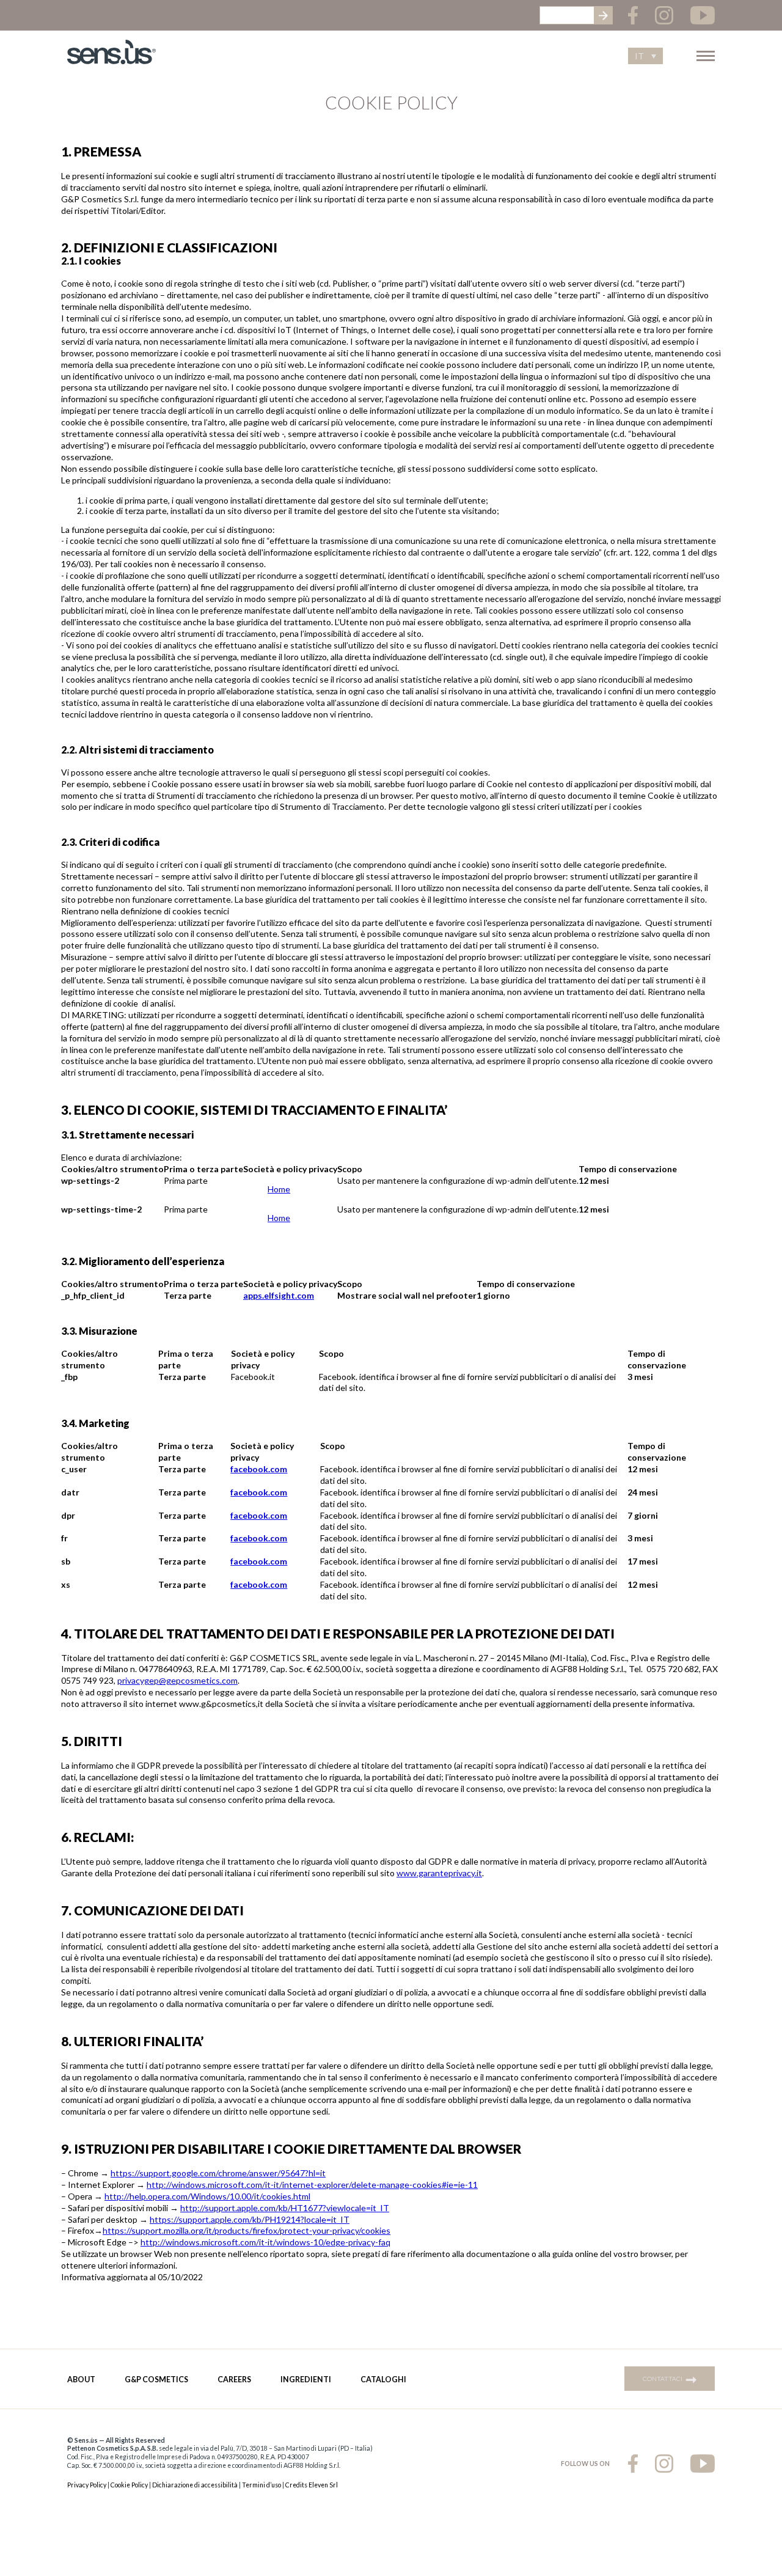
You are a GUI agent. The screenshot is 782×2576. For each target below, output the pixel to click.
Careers (234, 2380)
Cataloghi (383, 2380)
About (81, 2380)
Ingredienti (306, 2380)
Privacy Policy (87, 2485)
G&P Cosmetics (156, 2380)
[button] (645, 56)
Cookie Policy (129, 2485)
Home (279, 1189)
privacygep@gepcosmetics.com (177, 1680)
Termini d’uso (261, 2485)
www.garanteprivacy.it (439, 1873)
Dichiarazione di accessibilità (195, 2485)
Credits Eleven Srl (312, 2485)
